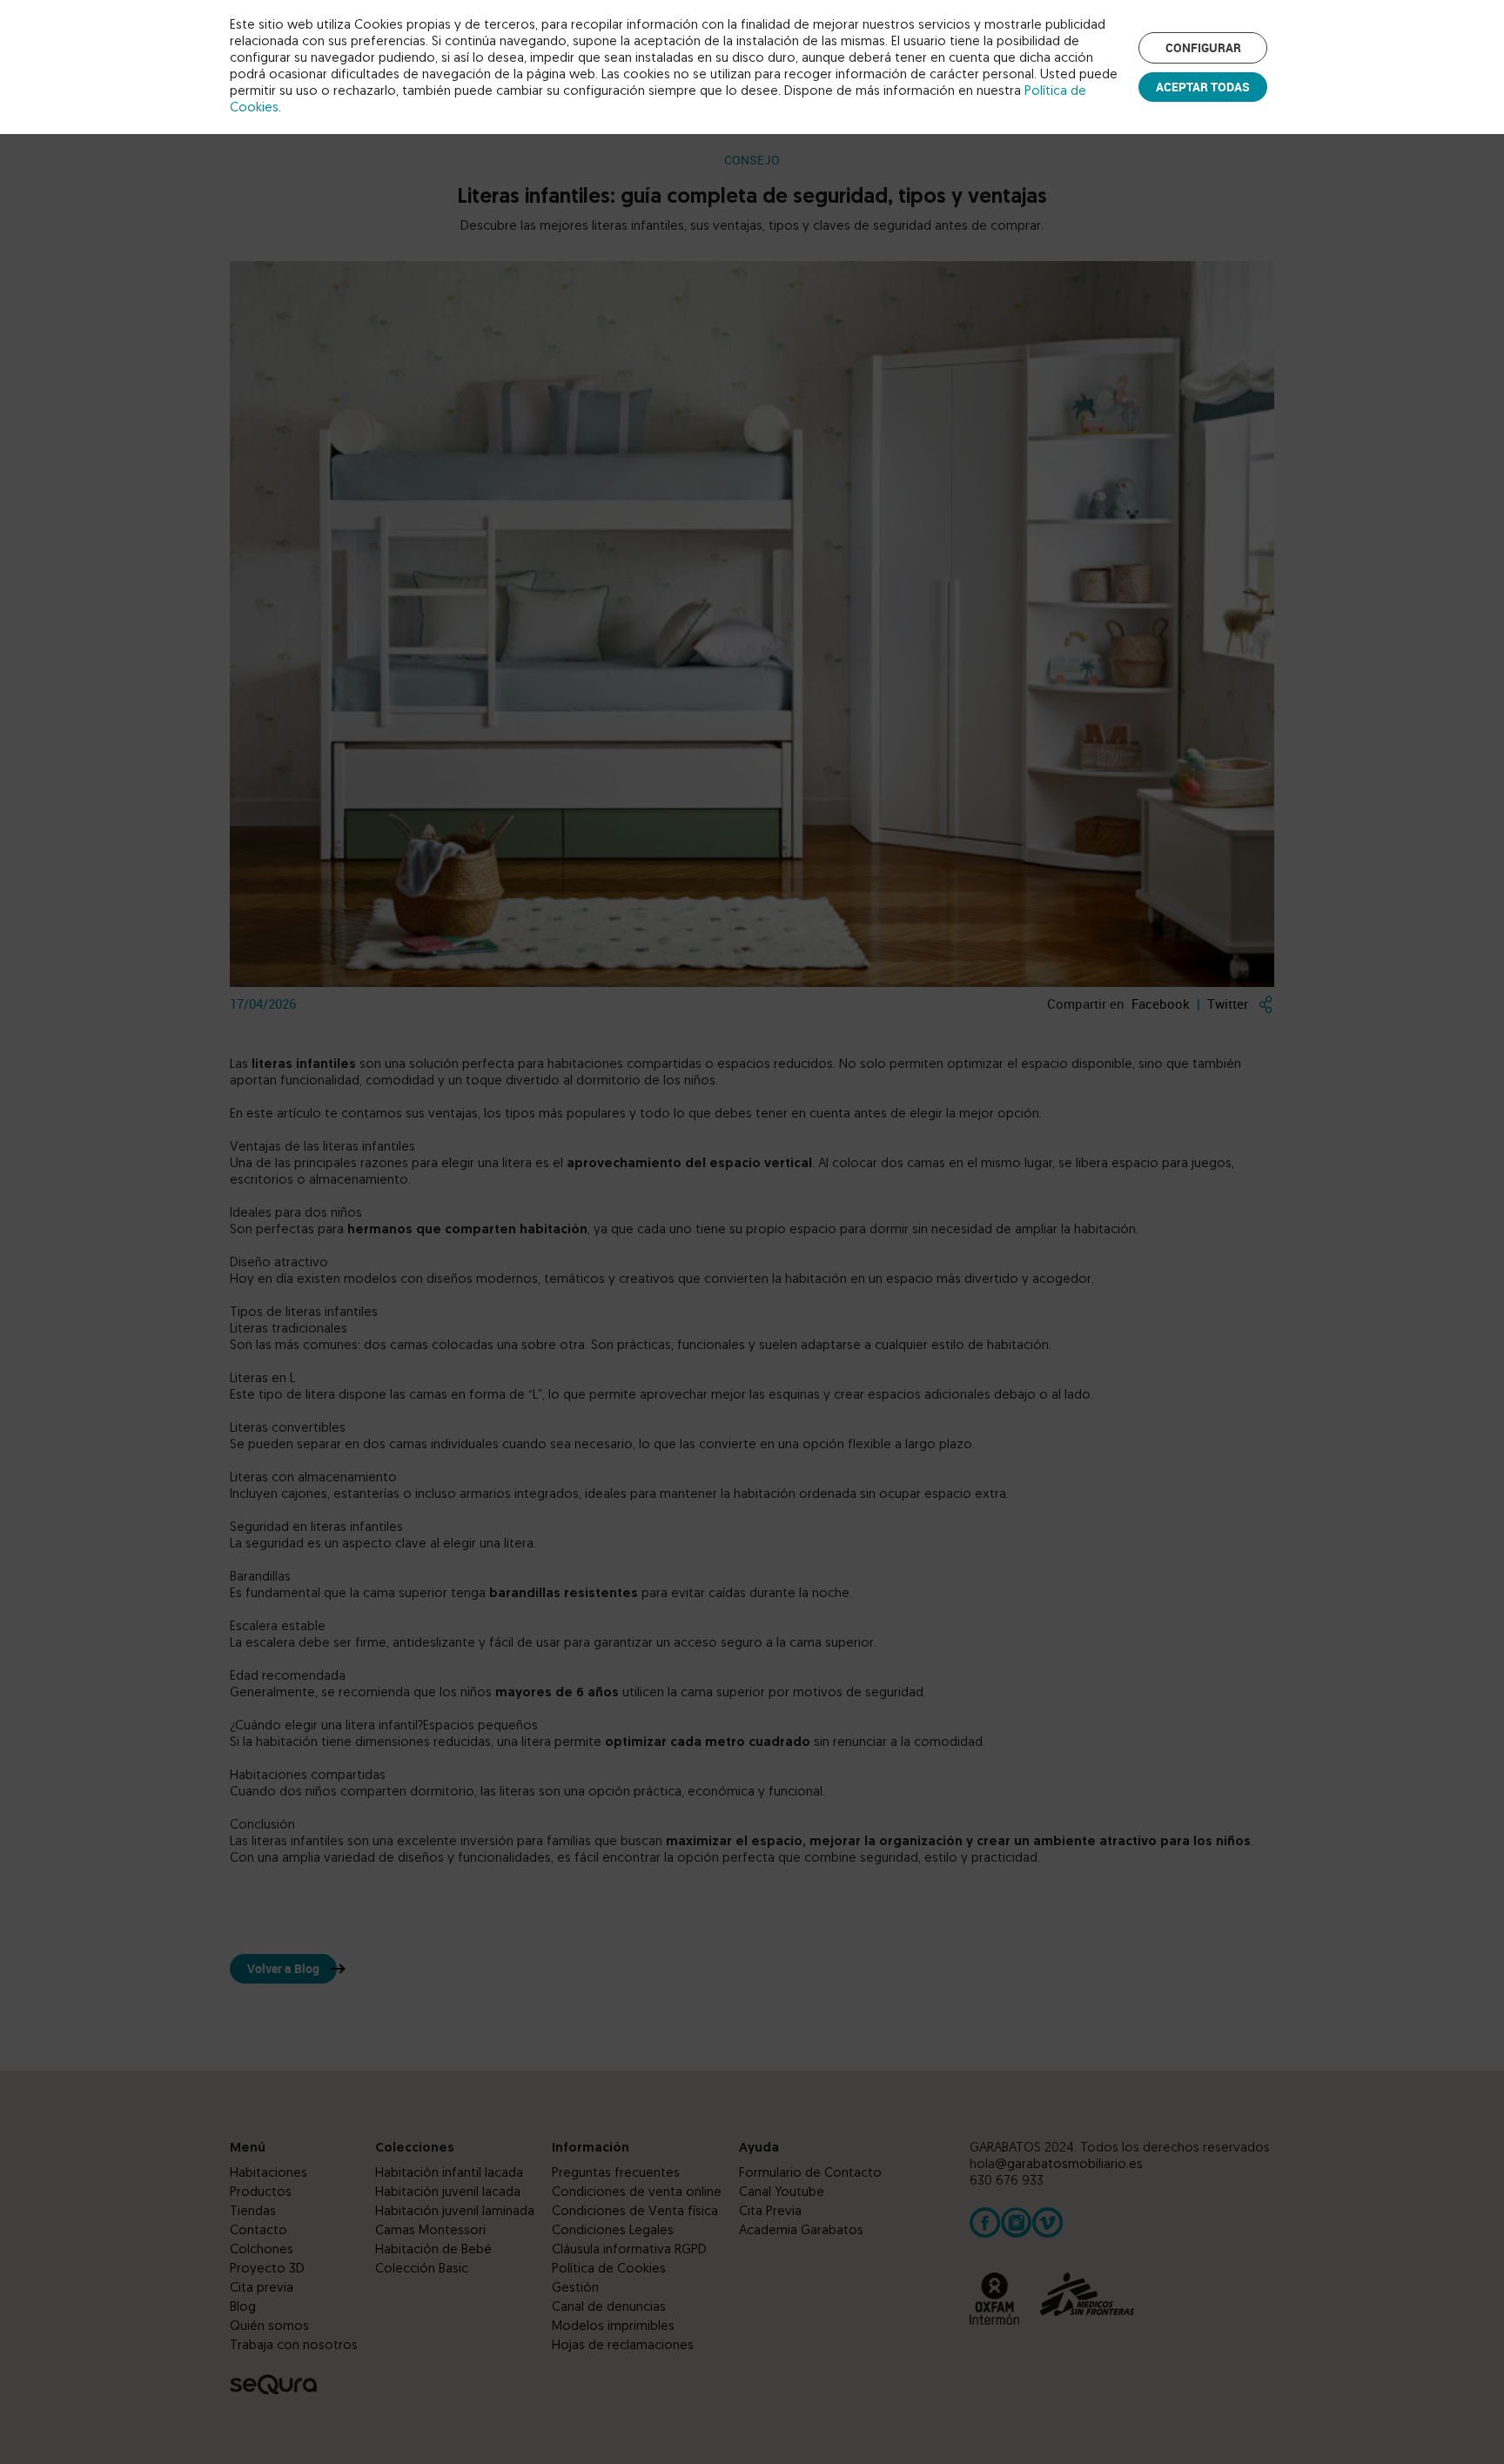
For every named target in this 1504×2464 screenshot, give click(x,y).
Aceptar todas (1203, 87)
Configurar (1203, 47)
